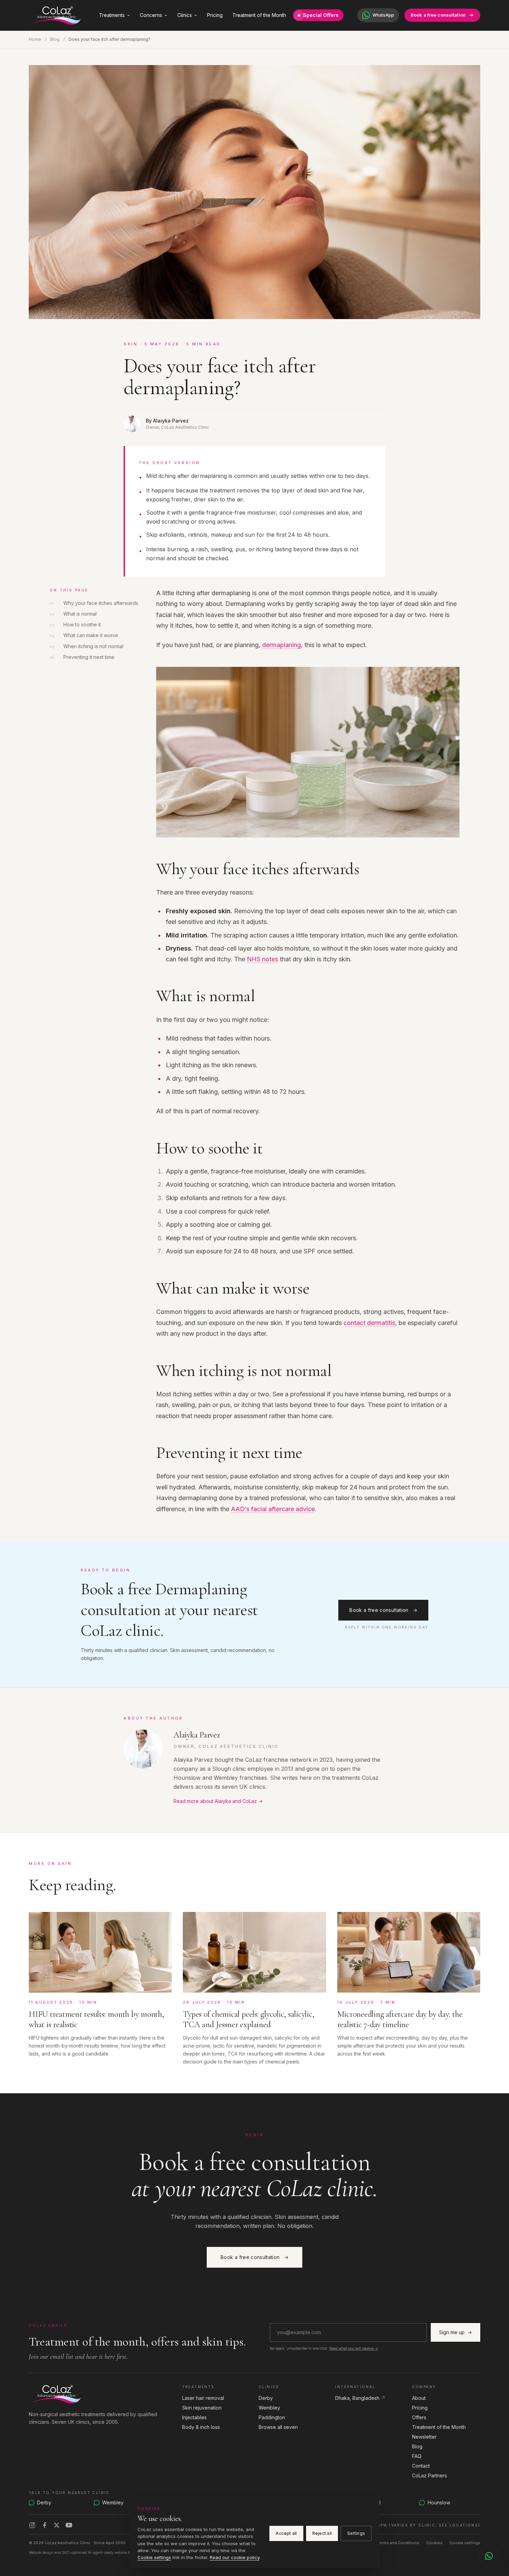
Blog (55, 39)
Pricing (215, 15)
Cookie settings (465, 2543)
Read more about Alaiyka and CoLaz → (218, 1801)
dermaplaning (282, 645)
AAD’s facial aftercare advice (273, 1509)
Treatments (112, 15)
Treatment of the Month (259, 15)
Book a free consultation (438, 15)
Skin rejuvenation (202, 2408)
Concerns (151, 15)
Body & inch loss (201, 2427)
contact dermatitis (369, 1323)
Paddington (272, 2417)
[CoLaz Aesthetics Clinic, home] (55, 15)
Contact (421, 2466)
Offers (419, 2417)
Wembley (269, 2408)
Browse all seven (278, 2427)
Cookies (434, 2543)
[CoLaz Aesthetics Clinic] (101, 2394)
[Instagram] (32, 2525)
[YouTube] (69, 2525)
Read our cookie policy (235, 2557)
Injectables (194, 2417)
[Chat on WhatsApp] (489, 2556)
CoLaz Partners (430, 2475)
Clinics (185, 15)
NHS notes (262, 959)
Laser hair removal (203, 2398)
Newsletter (424, 2437)
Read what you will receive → (354, 2348)
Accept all (286, 2533)
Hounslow (439, 2502)
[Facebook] (45, 2525)
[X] (57, 2525)
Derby (266, 2398)
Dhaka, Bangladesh (360, 2398)
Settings (356, 2533)
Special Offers (321, 15)
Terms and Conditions (398, 2543)
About (419, 2398)
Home (35, 39)
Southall (372, 2502)
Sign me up (456, 2332)
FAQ (417, 2456)
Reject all (322, 2533)
